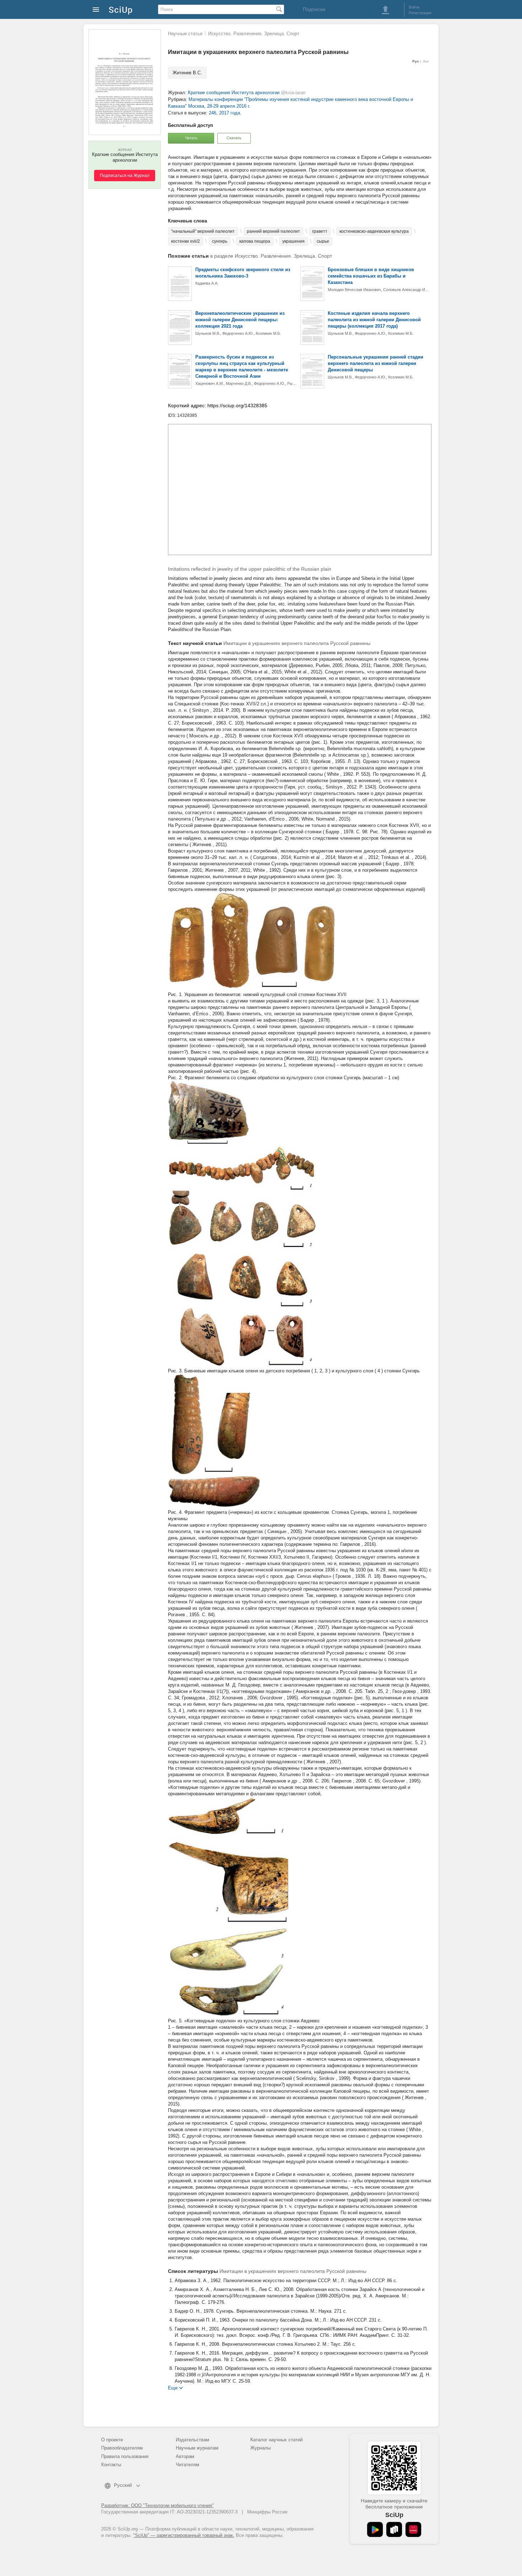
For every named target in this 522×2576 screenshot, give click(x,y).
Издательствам (192, 2440)
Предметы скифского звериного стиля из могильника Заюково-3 (243, 273)
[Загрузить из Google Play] (375, 2529)
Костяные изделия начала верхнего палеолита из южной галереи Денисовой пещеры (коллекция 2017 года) (374, 320)
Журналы (260, 2448)
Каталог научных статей (276, 2440)
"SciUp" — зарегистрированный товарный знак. (184, 2535)
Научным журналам (197, 2448)
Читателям (187, 2465)
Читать (191, 138)
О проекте (112, 2440)
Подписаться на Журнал (125, 176)
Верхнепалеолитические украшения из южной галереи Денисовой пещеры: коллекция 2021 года (240, 320)
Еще (173, 2387)
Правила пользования (125, 2456)
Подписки (314, 9)
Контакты (111, 2465)
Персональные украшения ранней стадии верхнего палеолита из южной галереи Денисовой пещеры (376, 363)
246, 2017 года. (225, 113)
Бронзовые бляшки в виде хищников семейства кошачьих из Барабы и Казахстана (371, 276)
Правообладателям (122, 2448)
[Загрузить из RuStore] (394, 2529)
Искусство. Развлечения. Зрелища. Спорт (254, 34)
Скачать (234, 138)
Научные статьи (185, 34)
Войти (414, 7)
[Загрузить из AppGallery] (413, 2529)
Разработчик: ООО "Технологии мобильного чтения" (157, 2505)
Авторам (185, 2456)
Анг (426, 61)
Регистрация (420, 13)
